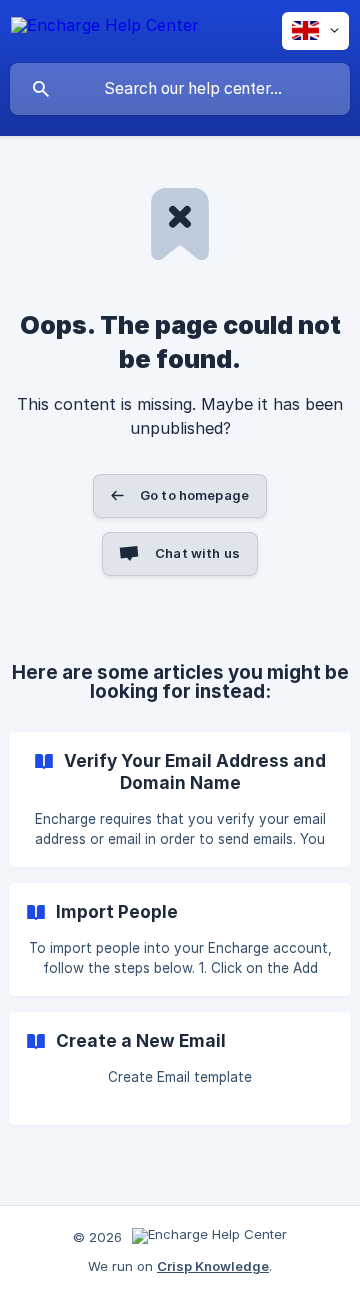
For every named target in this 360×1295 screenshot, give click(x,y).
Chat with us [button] (197, 553)
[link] (180, 799)
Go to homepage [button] (194, 495)
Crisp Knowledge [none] (213, 1266)
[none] (105, 28)
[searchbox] (180, 89)
